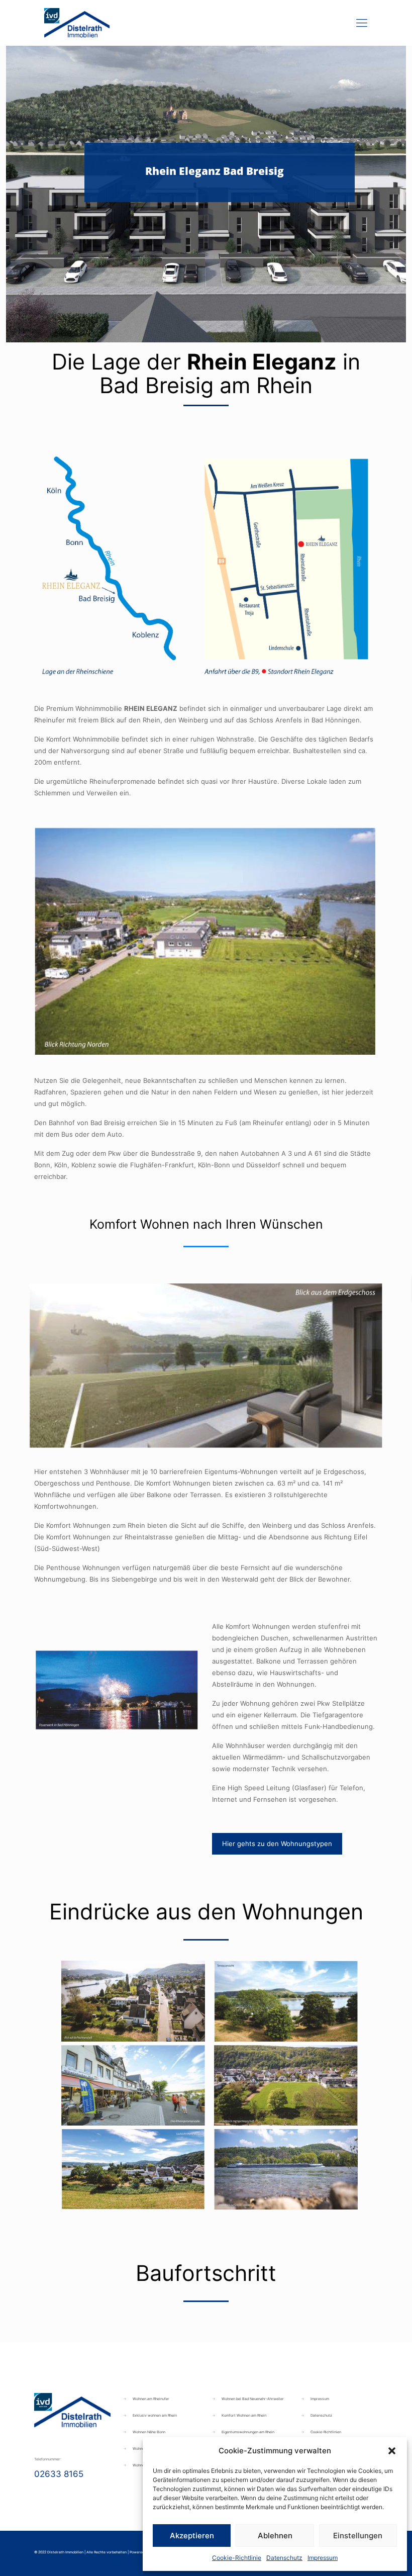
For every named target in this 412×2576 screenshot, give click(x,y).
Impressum (323, 2558)
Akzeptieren (192, 2536)
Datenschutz (284, 2558)
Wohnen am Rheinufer (151, 2399)
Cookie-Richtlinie (237, 2558)
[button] (392, 2451)
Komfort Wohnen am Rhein (244, 2415)
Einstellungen (358, 2536)
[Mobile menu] (362, 23)
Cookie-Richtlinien (326, 2432)
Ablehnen (275, 2536)
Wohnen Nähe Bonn (149, 2432)
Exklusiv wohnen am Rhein (155, 2415)
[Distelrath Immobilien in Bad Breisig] (77, 23)
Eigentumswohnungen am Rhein (248, 2432)
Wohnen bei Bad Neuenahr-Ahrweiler (253, 2399)
